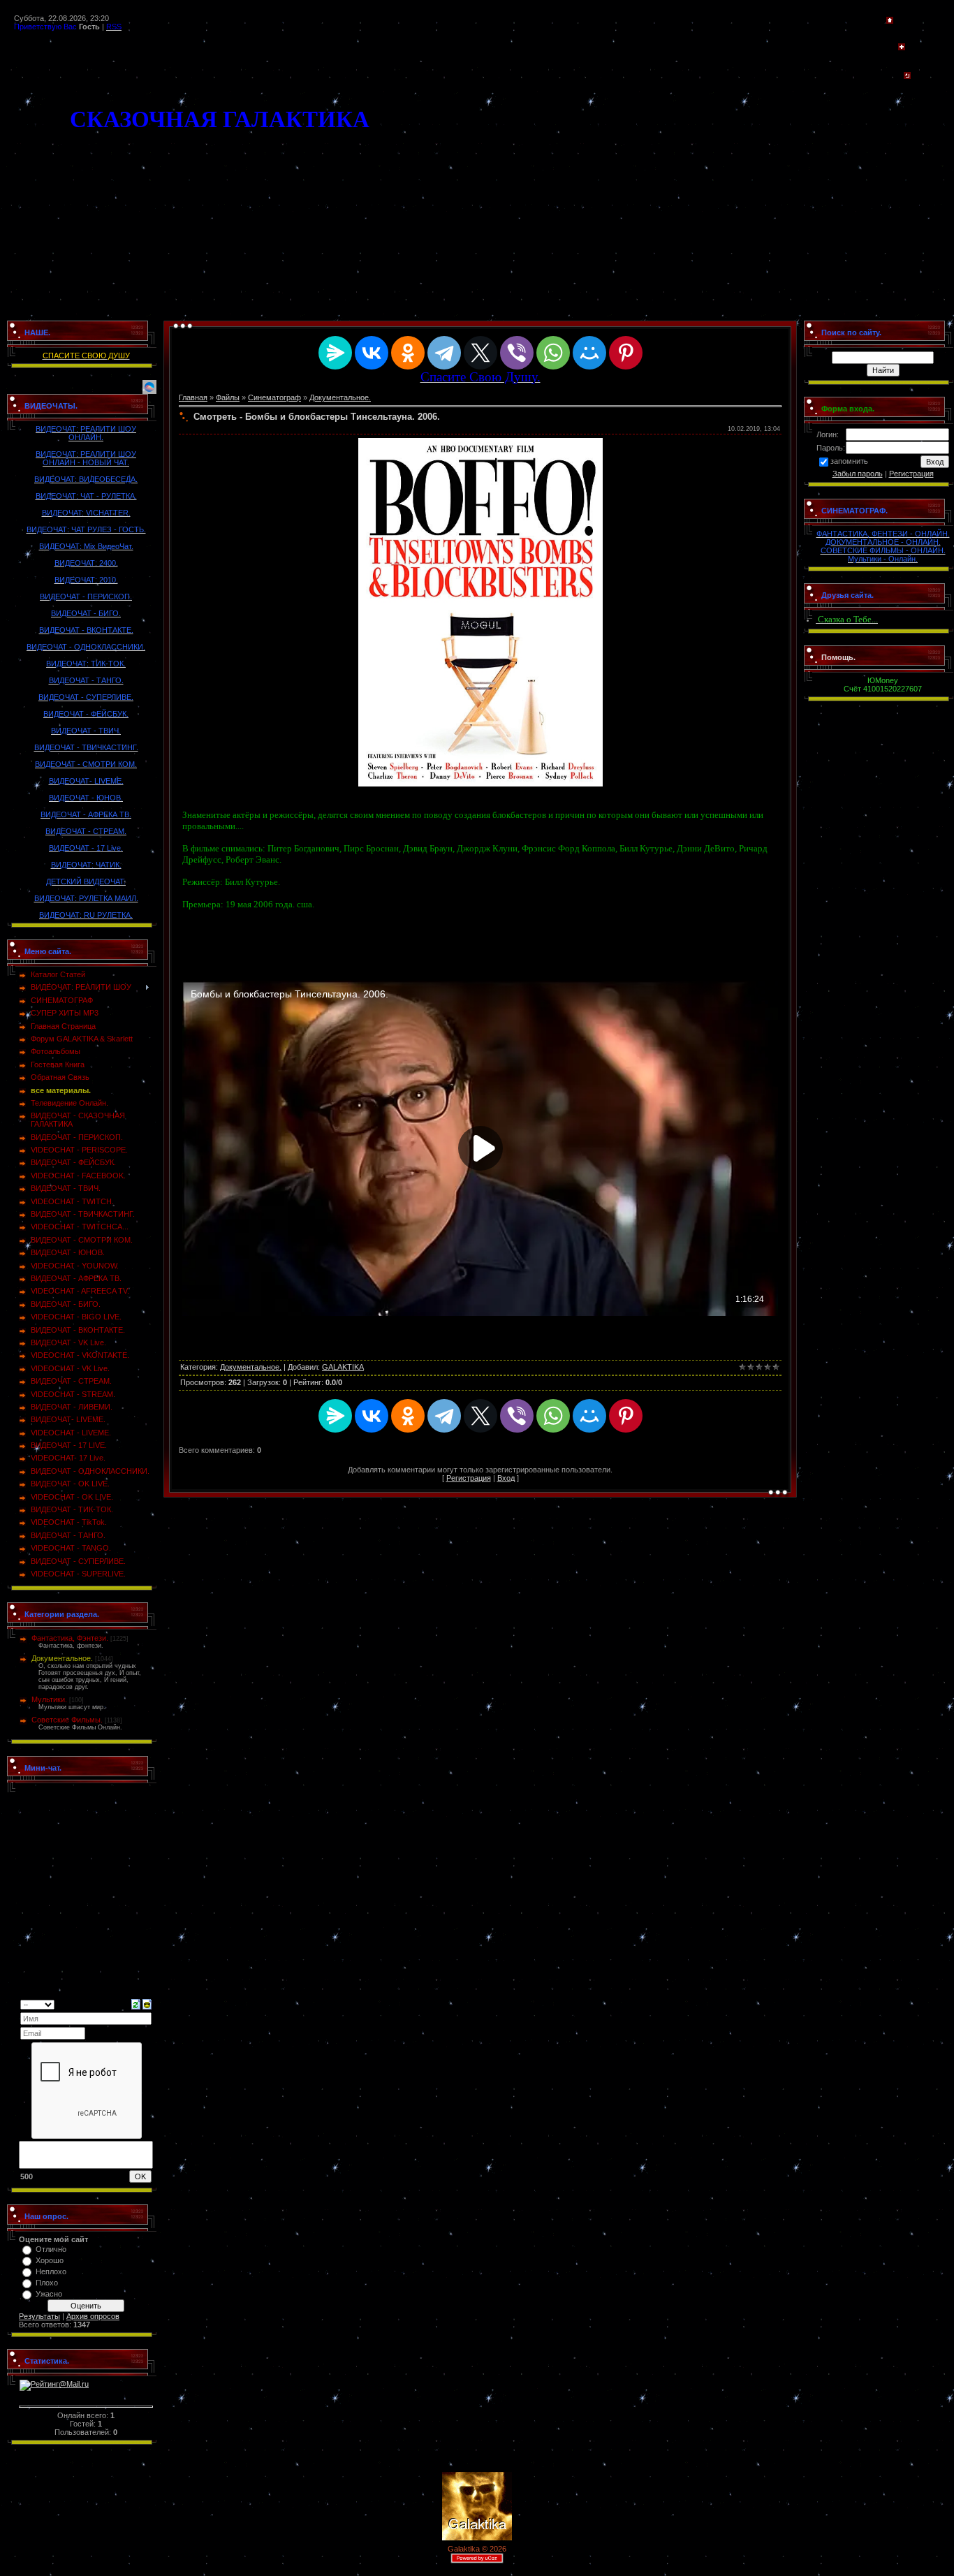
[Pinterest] (626, 353)
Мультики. (49, 1699)
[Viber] (517, 353)
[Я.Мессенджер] (335, 353)
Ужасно (49, 2294)
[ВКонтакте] (372, 353)
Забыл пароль (858, 474)
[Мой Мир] (589, 353)
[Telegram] (444, 353)
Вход (506, 1478)
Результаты (39, 2316)
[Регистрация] (902, 47)
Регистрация (469, 1478)
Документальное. (62, 1658)
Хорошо (50, 2260)
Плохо (47, 2283)
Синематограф (274, 397)
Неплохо (51, 2271)
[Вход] (907, 76)
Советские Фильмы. (67, 1720)
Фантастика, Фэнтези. (70, 1638)
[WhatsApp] (553, 353)
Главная (193, 397)
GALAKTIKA (343, 1367)
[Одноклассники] (408, 353)
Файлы (228, 397)
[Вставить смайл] (147, 2003)
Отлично (51, 2249)
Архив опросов (93, 2316)
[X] (480, 353)
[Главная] (890, 21)
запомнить (849, 461)
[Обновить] (136, 2003)
